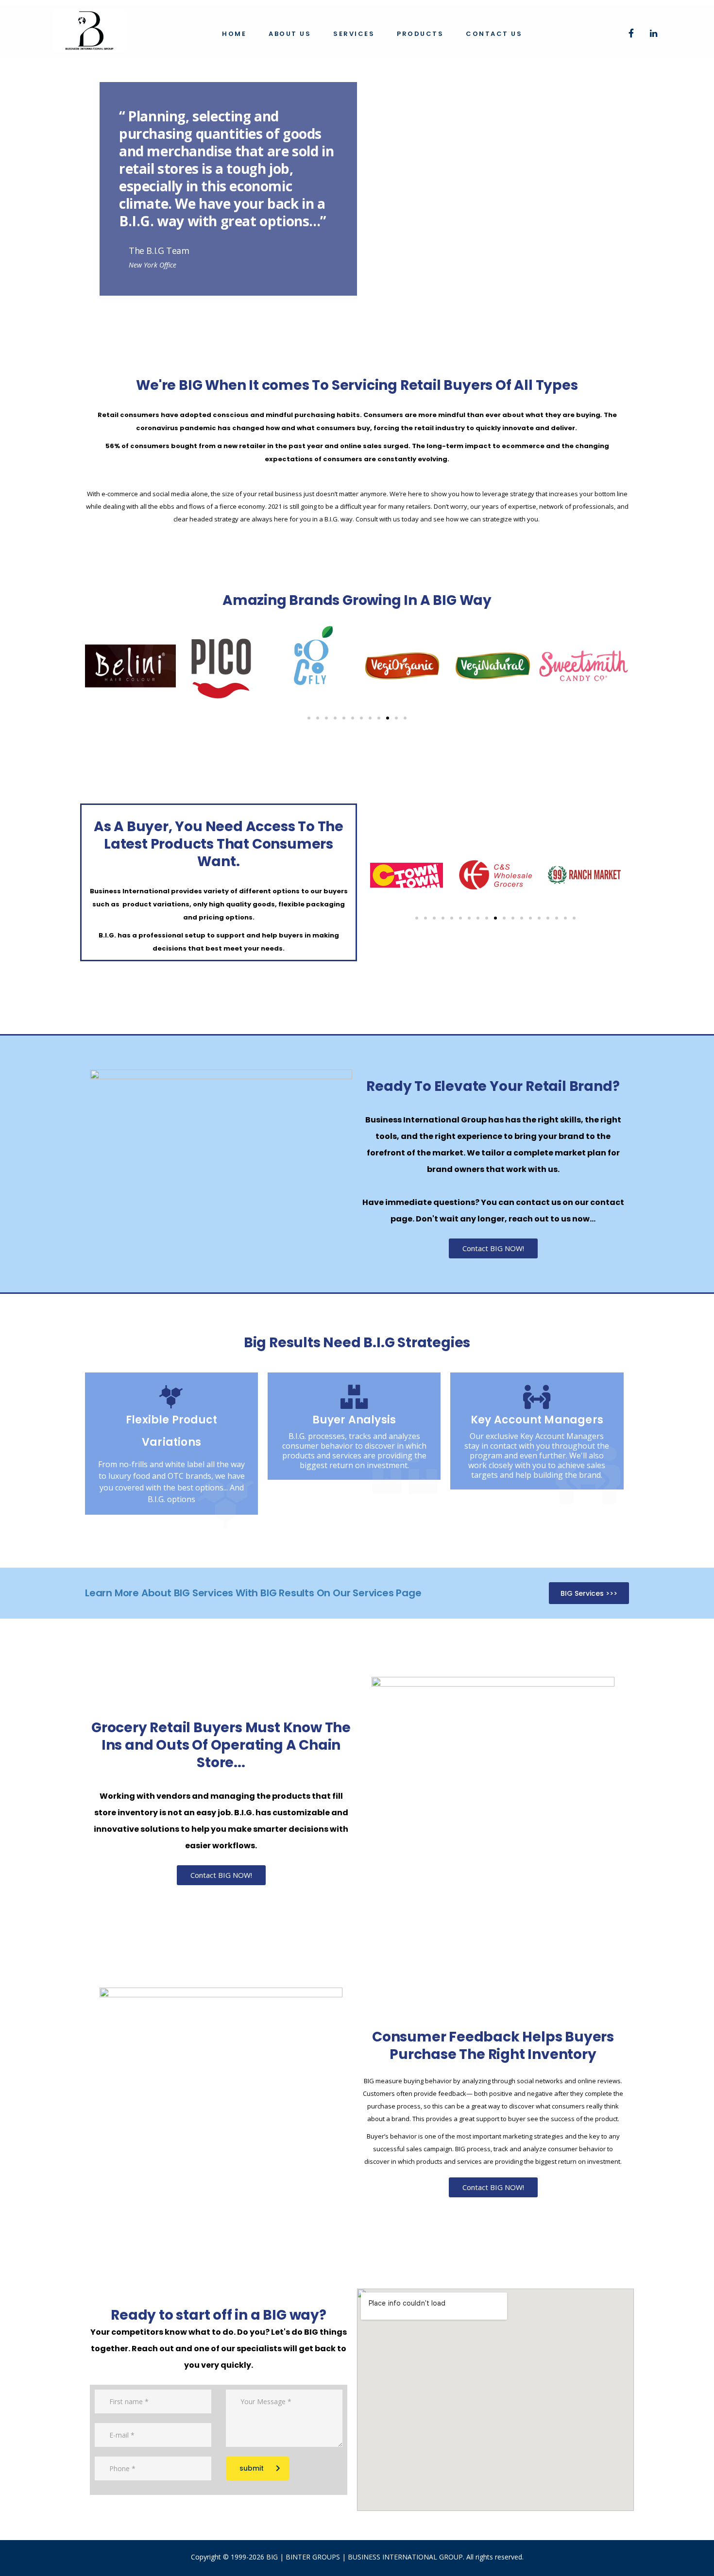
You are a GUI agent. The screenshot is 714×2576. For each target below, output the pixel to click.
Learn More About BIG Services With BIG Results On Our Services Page (253, 1593)
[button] (309, 718)
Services (354, 34)
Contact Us (494, 34)
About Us (290, 34)
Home (234, 34)
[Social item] (631, 34)
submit (252, 2468)
